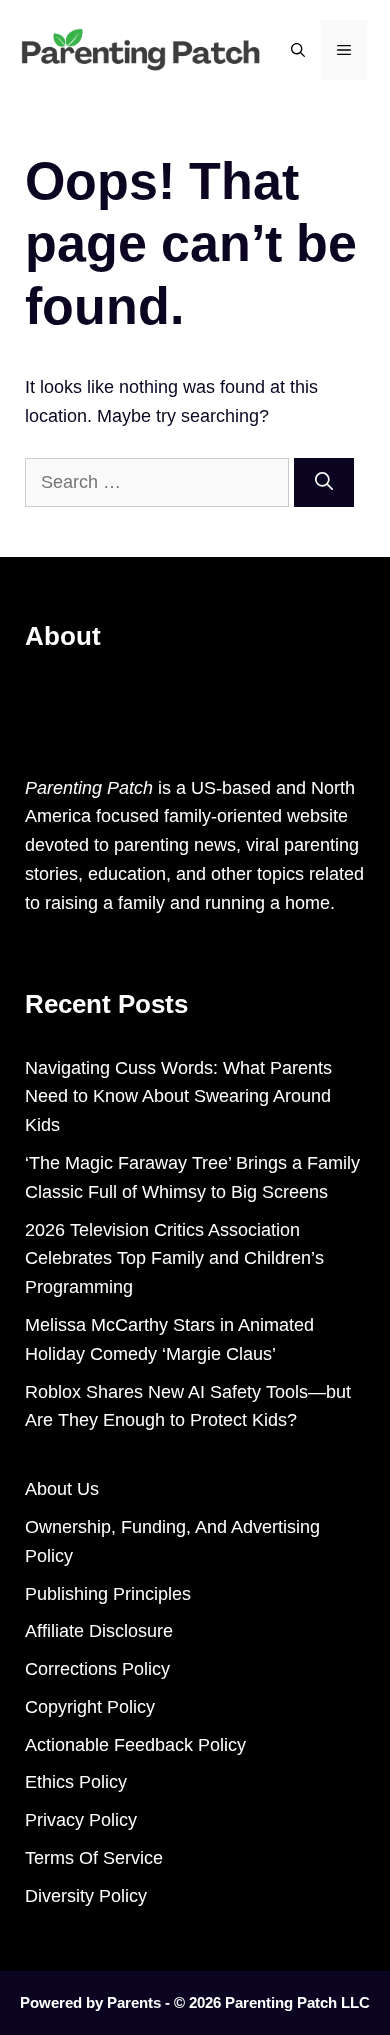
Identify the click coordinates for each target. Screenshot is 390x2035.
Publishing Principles (108, 1594)
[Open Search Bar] (298, 50)
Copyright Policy (90, 1707)
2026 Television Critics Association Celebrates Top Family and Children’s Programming (174, 1259)
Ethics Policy (76, 1782)
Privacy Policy (81, 1820)
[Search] (324, 482)
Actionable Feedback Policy (135, 1745)
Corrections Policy (97, 1669)
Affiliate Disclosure (99, 1631)
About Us (62, 1489)
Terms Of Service (94, 1858)
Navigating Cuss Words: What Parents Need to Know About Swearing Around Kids (178, 1097)
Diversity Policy (86, 1896)
